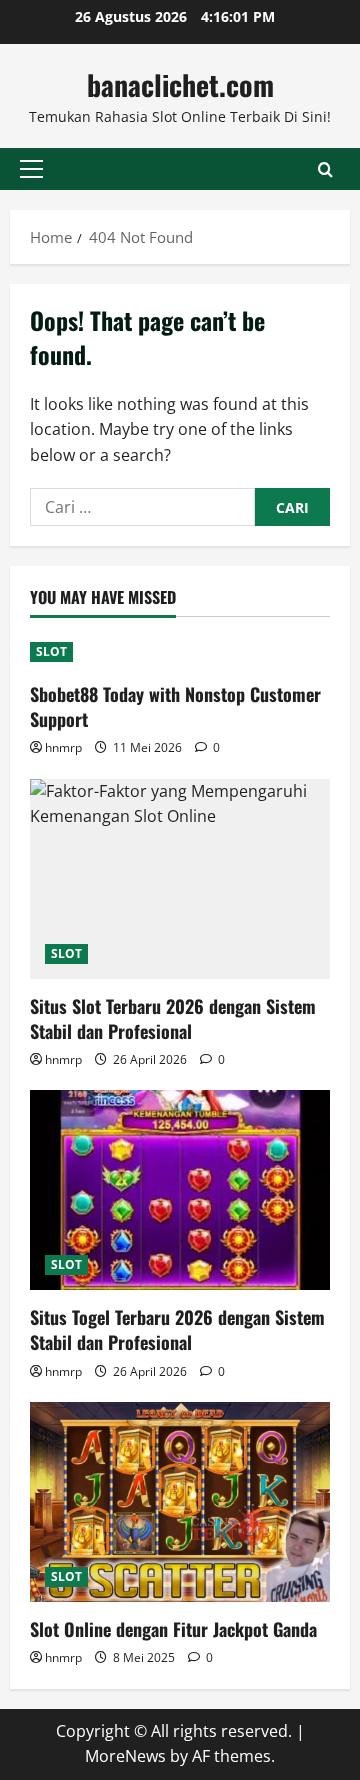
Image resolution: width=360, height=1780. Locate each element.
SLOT (51, 651)
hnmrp (63, 747)
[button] (31, 169)
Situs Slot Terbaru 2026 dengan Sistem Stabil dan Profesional (173, 1018)
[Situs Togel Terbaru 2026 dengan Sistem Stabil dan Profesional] (180, 1190)
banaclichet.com (180, 84)
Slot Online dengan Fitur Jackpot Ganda (173, 1629)
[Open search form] (325, 169)
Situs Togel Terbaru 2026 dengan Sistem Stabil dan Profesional (177, 1329)
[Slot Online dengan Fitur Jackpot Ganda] (180, 1502)
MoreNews (125, 1756)
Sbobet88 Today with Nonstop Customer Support (175, 706)
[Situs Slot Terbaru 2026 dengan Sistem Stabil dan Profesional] (180, 879)
